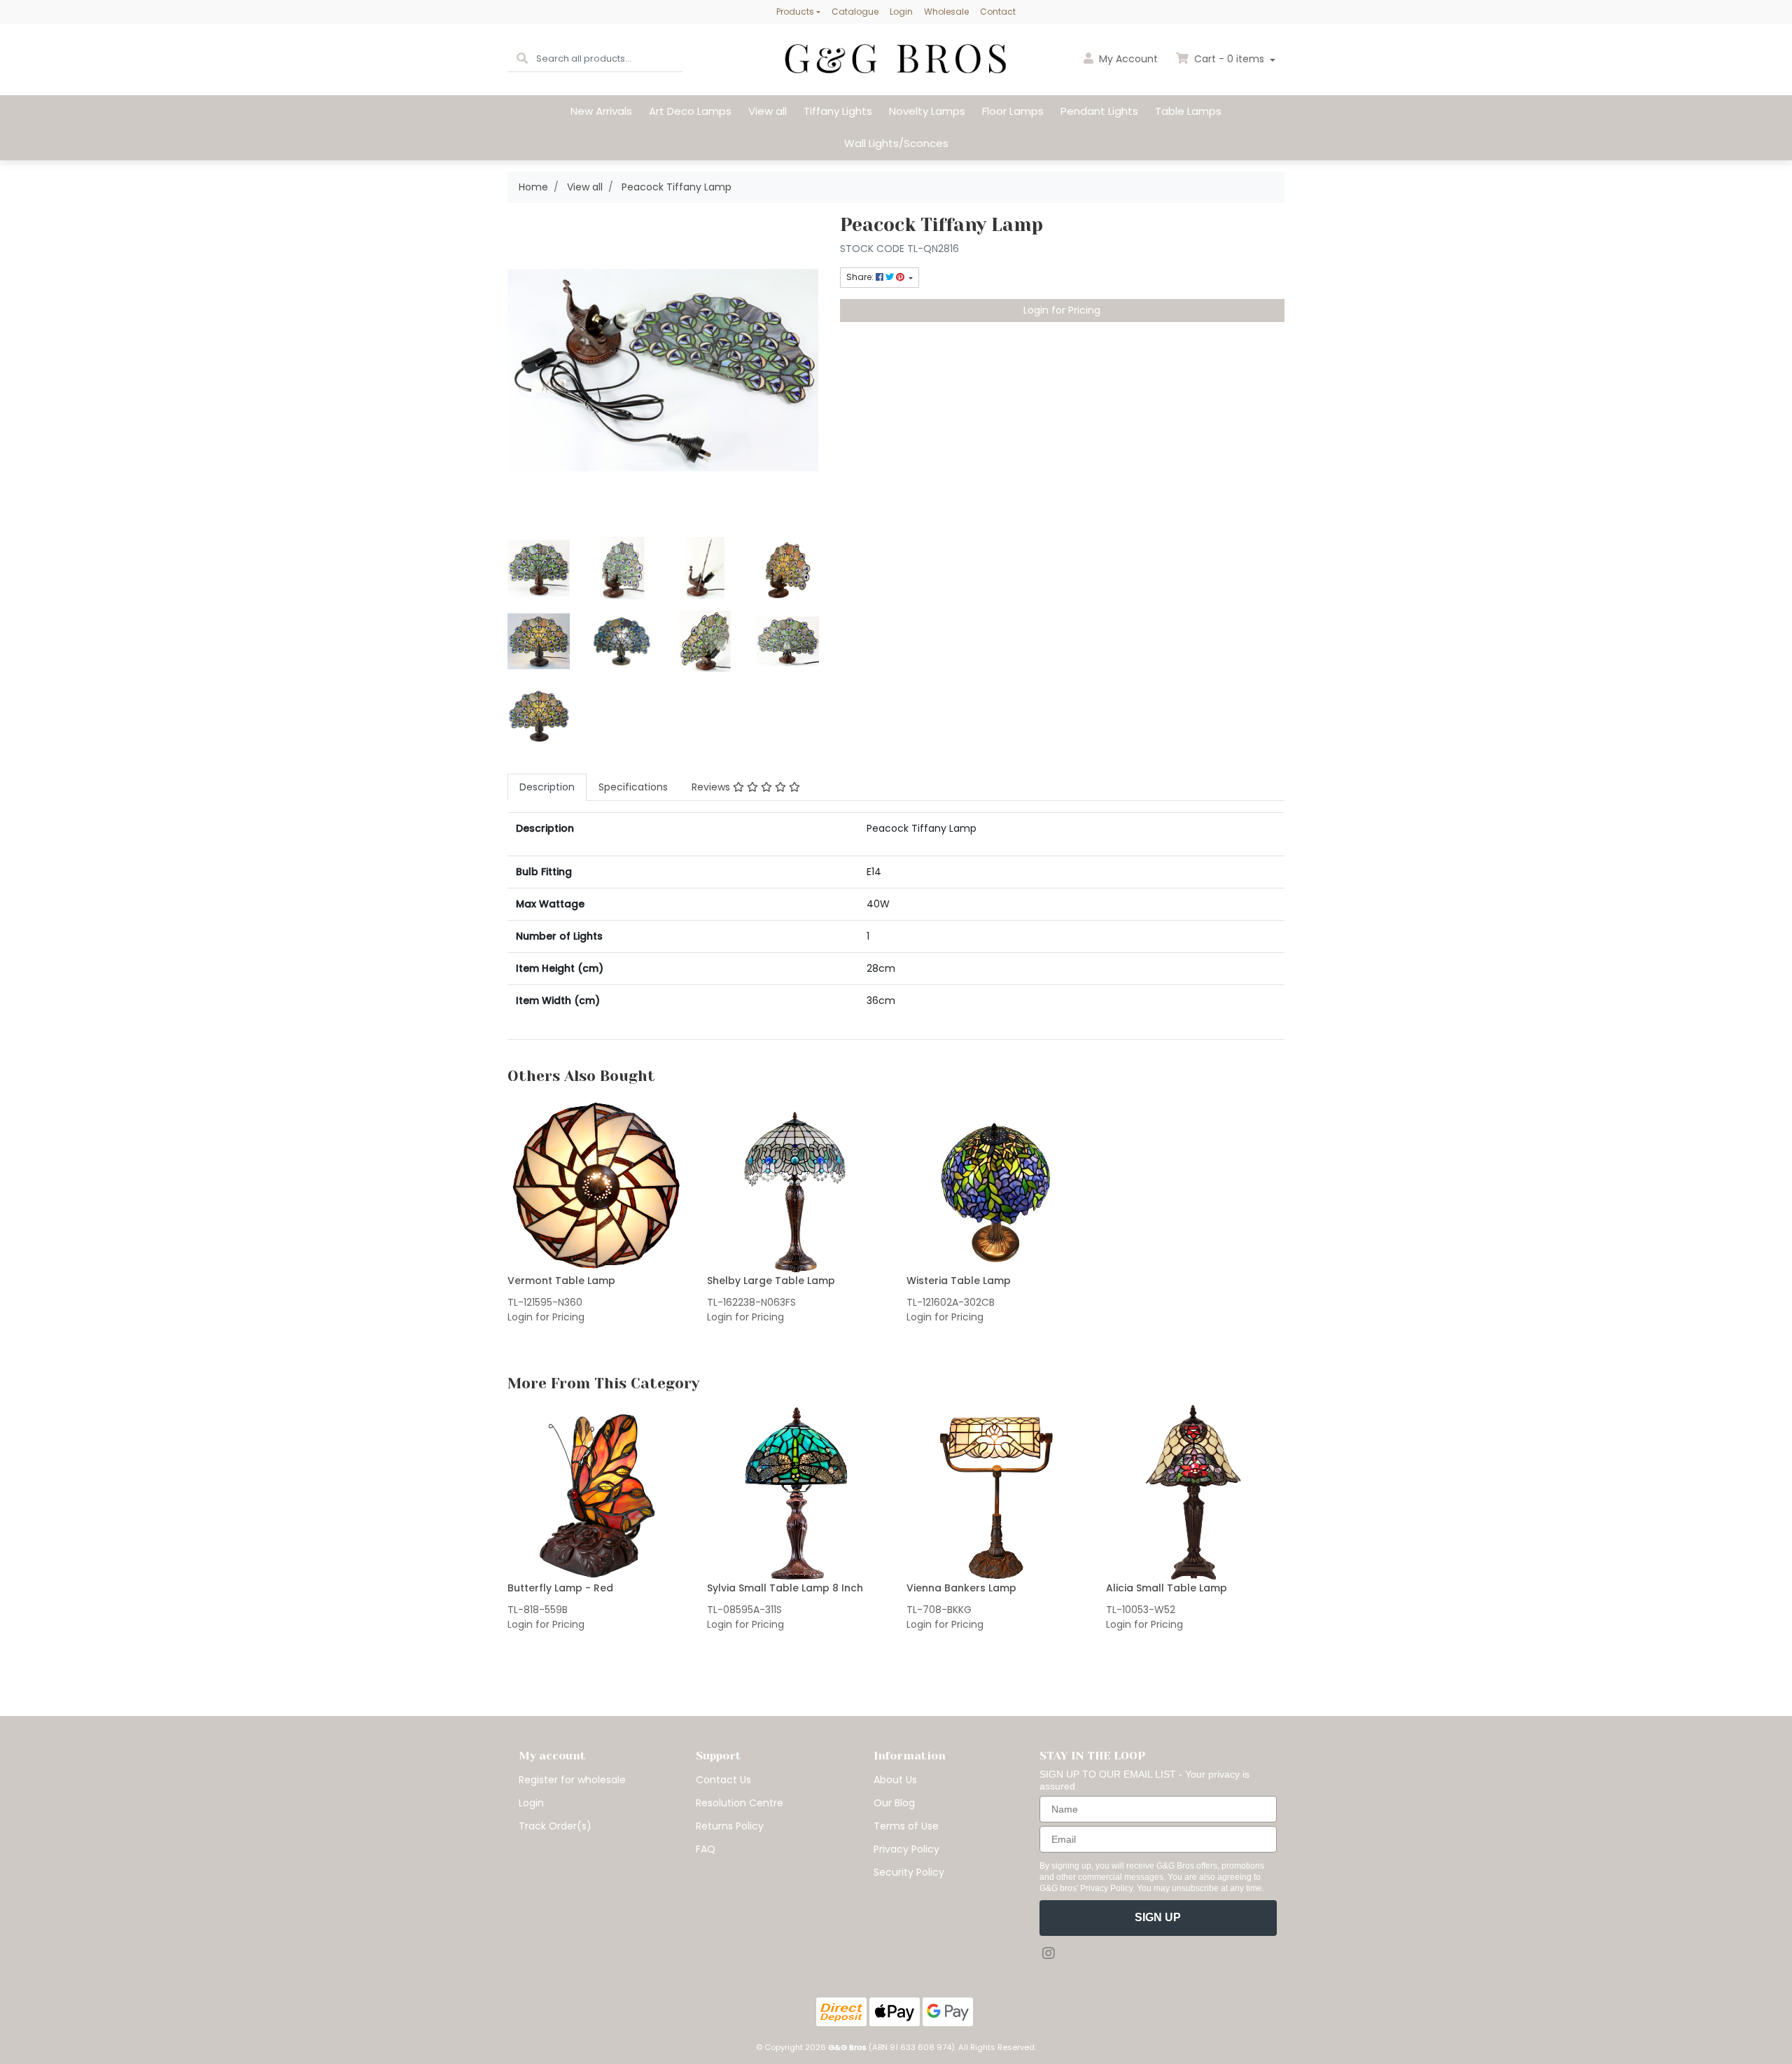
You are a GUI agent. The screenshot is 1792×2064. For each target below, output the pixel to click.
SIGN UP (1158, 1917)
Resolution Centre (740, 1803)
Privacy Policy (906, 1849)
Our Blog (894, 1803)
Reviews (712, 787)
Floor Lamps (1013, 111)
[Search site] (522, 59)
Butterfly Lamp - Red (560, 1588)
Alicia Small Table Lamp (1167, 1588)
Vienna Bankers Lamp (961, 1588)
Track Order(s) (555, 1826)
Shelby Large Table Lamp (771, 1281)
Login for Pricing (1062, 310)
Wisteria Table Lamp (959, 1281)
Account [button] (1128, 59)
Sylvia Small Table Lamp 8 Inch (785, 1588)
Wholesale (946, 12)
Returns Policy (730, 1826)
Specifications (633, 787)
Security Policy (909, 1872)
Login (901, 12)
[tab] (547, 787)
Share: (861, 277)
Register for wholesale (572, 1780)
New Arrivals (601, 111)
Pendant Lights (1099, 111)
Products (795, 12)
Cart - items (1229, 59)
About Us (895, 1780)
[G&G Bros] (896, 59)
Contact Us (723, 1780)
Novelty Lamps (927, 111)
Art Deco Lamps (690, 111)
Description (547, 787)
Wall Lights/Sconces (896, 143)
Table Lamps (1188, 111)
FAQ (706, 1849)
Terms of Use (906, 1826)
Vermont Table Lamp (561, 1281)
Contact (998, 12)
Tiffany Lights (838, 111)
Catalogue (855, 12)
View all (768, 111)
